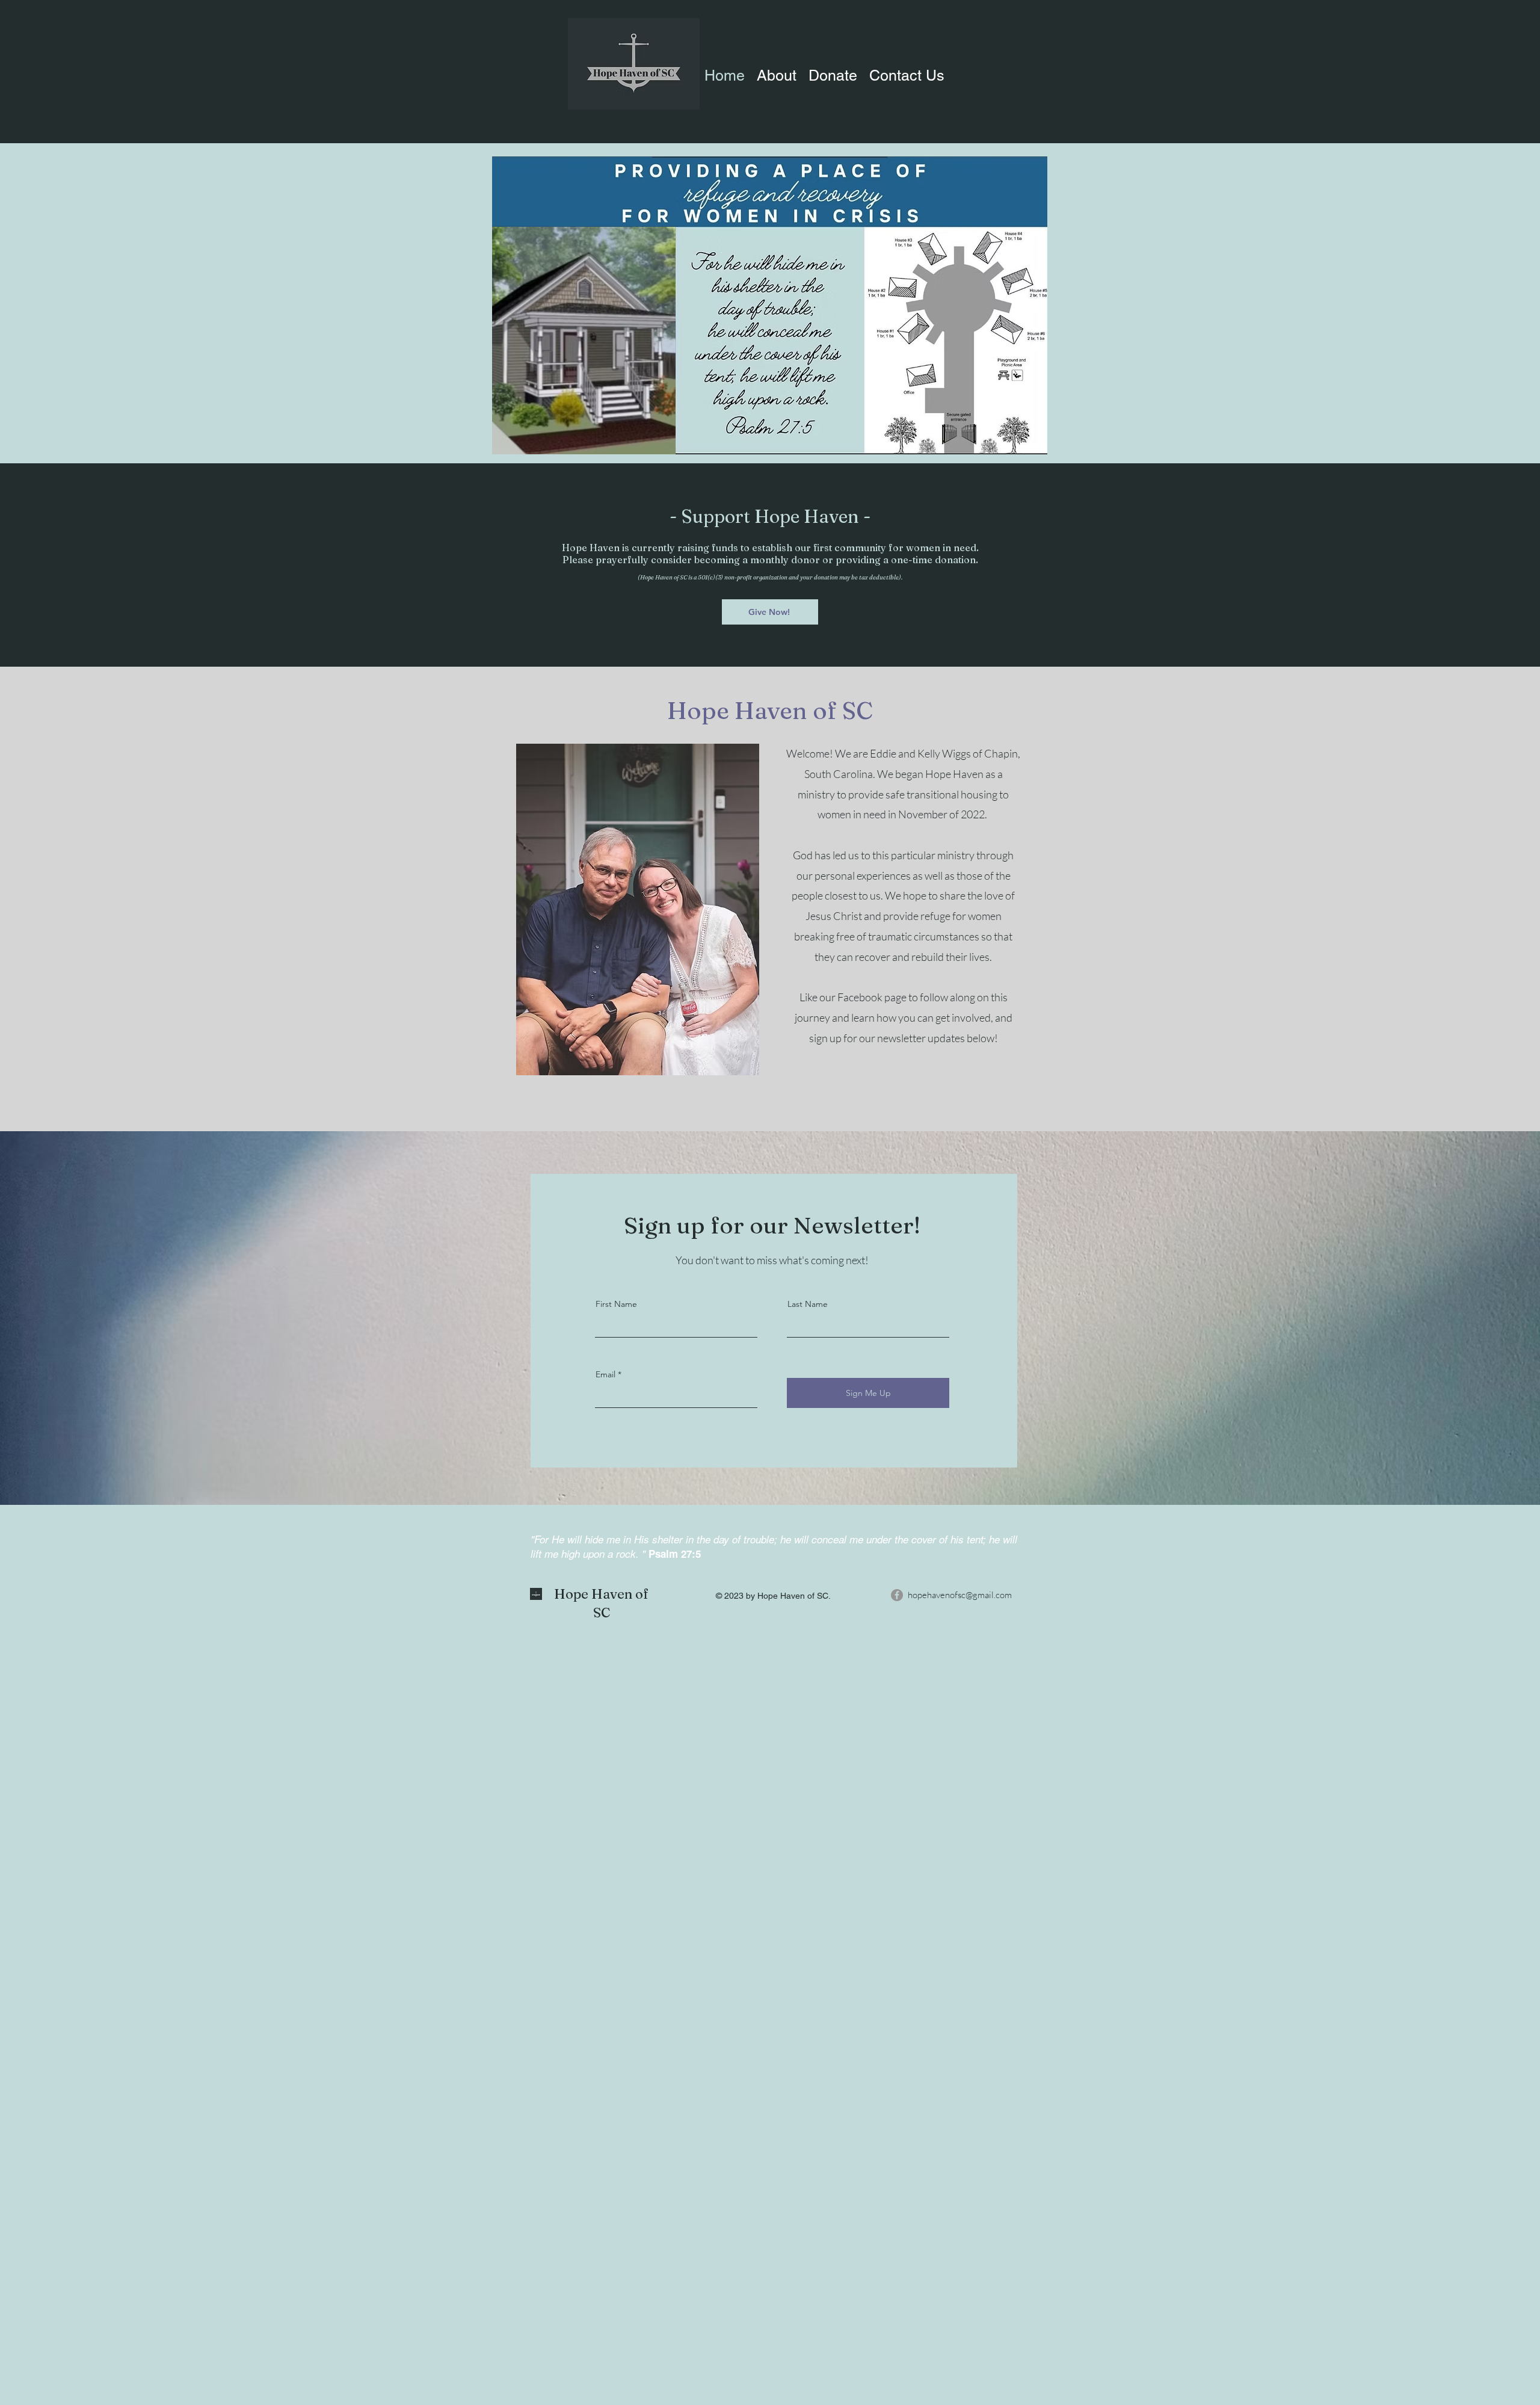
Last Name (808, 1304)
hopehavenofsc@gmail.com (960, 1595)
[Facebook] (897, 1595)
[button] (907, 72)
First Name (616, 1304)
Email (605, 1374)
